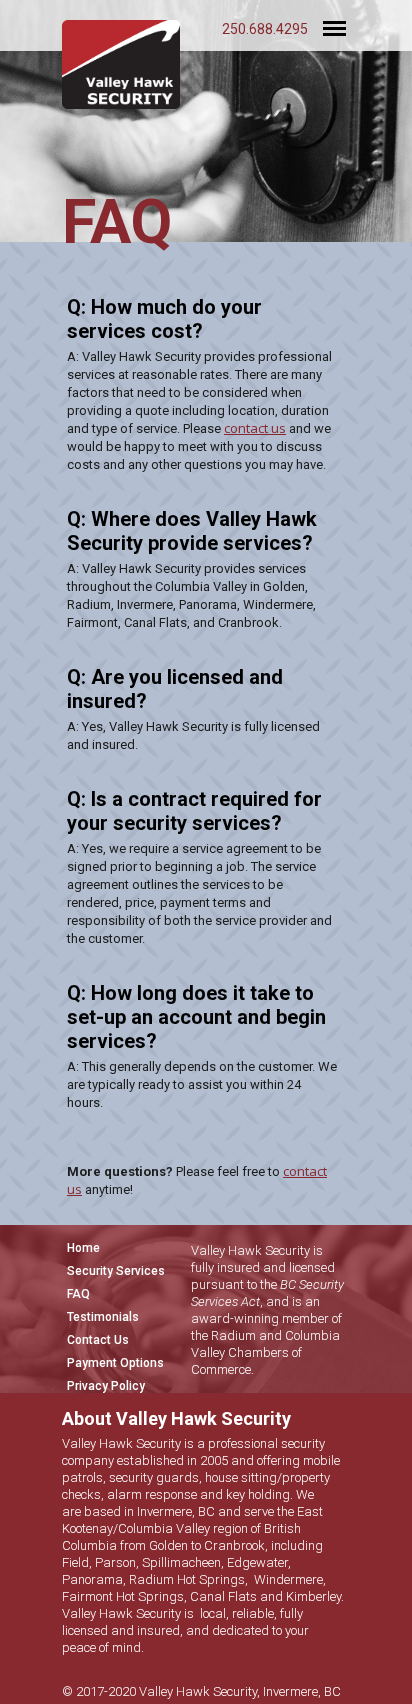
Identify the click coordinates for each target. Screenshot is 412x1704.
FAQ (78, 1294)
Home (83, 1248)
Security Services (116, 1271)
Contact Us (98, 1340)
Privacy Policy (106, 1386)
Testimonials (103, 1317)
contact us (255, 428)
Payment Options (115, 1363)
